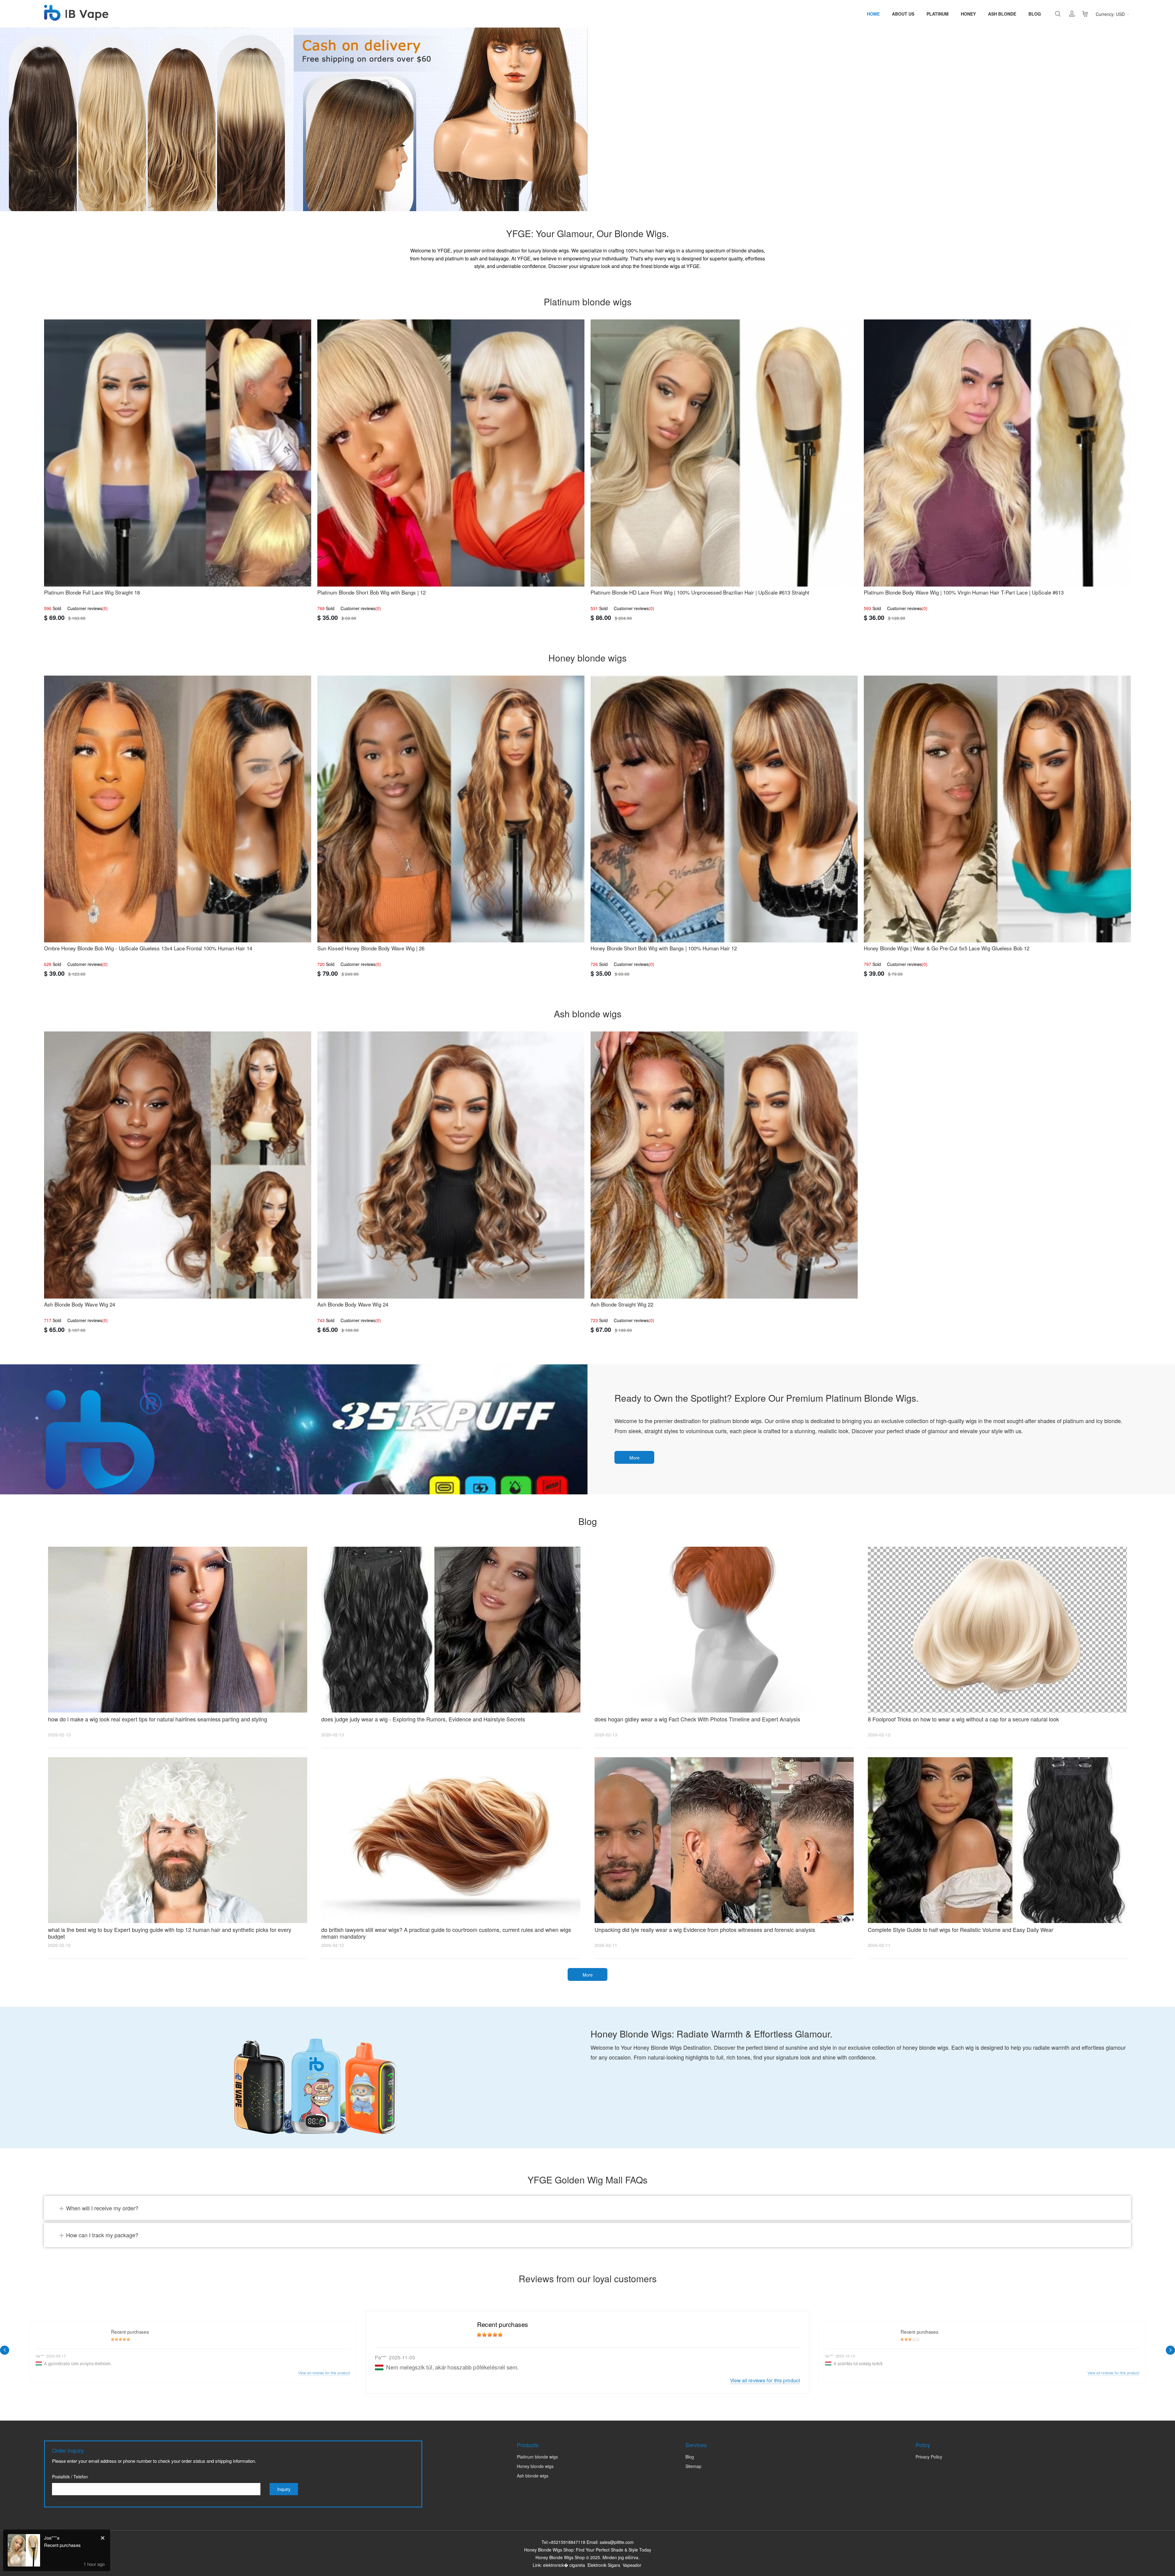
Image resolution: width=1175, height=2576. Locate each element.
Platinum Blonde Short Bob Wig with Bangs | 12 (371, 592)
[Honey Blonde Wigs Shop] (76, 17)
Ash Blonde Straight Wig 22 (622, 1304)
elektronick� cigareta (564, 2565)
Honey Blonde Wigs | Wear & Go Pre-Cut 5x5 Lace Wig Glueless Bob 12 (947, 948)
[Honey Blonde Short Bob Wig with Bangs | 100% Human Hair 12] (724, 809)
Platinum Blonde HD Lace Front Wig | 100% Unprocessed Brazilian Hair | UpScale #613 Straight (700, 592)
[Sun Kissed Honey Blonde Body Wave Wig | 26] (451, 809)
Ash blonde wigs (533, 2476)
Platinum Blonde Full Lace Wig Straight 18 (92, 592)
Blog (1035, 14)
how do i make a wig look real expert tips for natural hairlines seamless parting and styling (158, 1719)
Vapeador (632, 2565)
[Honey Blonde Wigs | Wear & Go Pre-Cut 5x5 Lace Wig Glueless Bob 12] (997, 809)
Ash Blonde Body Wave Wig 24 (80, 1304)
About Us (903, 14)
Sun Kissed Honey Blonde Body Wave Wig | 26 (371, 948)
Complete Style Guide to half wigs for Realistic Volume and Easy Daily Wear (961, 1929)
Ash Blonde (1002, 14)
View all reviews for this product (765, 2380)
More (634, 1458)
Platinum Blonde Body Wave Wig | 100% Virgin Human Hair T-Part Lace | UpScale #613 (964, 592)
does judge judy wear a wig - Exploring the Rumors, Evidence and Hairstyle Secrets (423, 1719)
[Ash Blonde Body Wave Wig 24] (178, 1165)
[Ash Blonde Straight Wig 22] (724, 1165)
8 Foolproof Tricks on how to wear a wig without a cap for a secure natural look (963, 1719)
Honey (968, 14)
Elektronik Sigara (604, 2565)
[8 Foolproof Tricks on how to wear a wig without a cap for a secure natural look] (997, 1630)
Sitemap (693, 2466)
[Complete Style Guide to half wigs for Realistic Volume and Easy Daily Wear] (997, 1840)
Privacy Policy (929, 2457)
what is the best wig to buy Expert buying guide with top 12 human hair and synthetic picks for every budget (170, 1933)
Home (873, 14)
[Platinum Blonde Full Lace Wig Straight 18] (178, 453)
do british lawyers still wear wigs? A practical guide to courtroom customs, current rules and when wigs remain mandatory (446, 1933)
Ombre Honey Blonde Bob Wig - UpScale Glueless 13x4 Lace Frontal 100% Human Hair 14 (148, 948)
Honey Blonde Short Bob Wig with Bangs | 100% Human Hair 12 (664, 948)
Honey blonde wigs (535, 2466)
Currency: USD (1110, 14)
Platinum (938, 14)
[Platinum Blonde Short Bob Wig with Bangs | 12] (451, 453)
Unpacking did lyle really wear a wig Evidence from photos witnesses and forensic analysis (705, 1929)
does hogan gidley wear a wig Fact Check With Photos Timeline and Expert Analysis (697, 1719)
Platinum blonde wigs (537, 2457)
